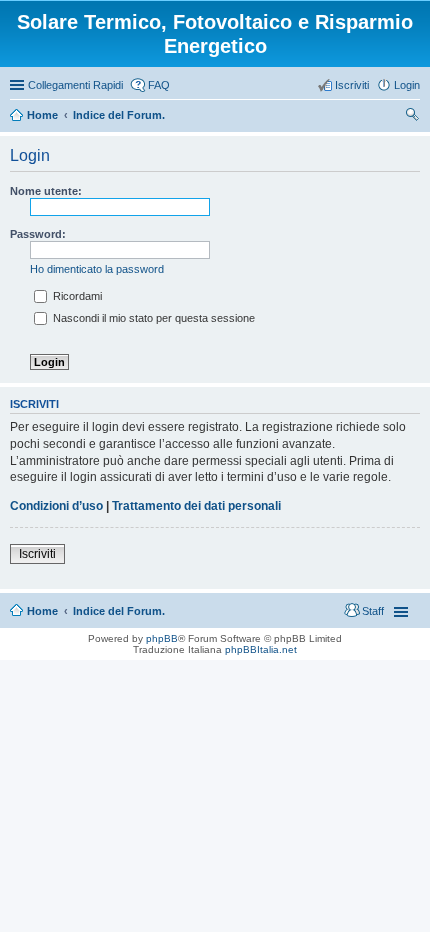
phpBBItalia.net (261, 649)
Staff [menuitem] (373, 611)
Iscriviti (37, 554)
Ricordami (76, 296)
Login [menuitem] (407, 85)
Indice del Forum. (119, 611)
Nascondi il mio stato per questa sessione (152, 318)
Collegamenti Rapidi (75, 85)
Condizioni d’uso (56, 506)
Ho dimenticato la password (97, 269)
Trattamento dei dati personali (196, 506)
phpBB (162, 638)
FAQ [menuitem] (159, 85)
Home (42, 611)
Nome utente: (46, 191)
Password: (38, 234)
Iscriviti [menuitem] (352, 85)
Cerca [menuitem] (412, 117)
